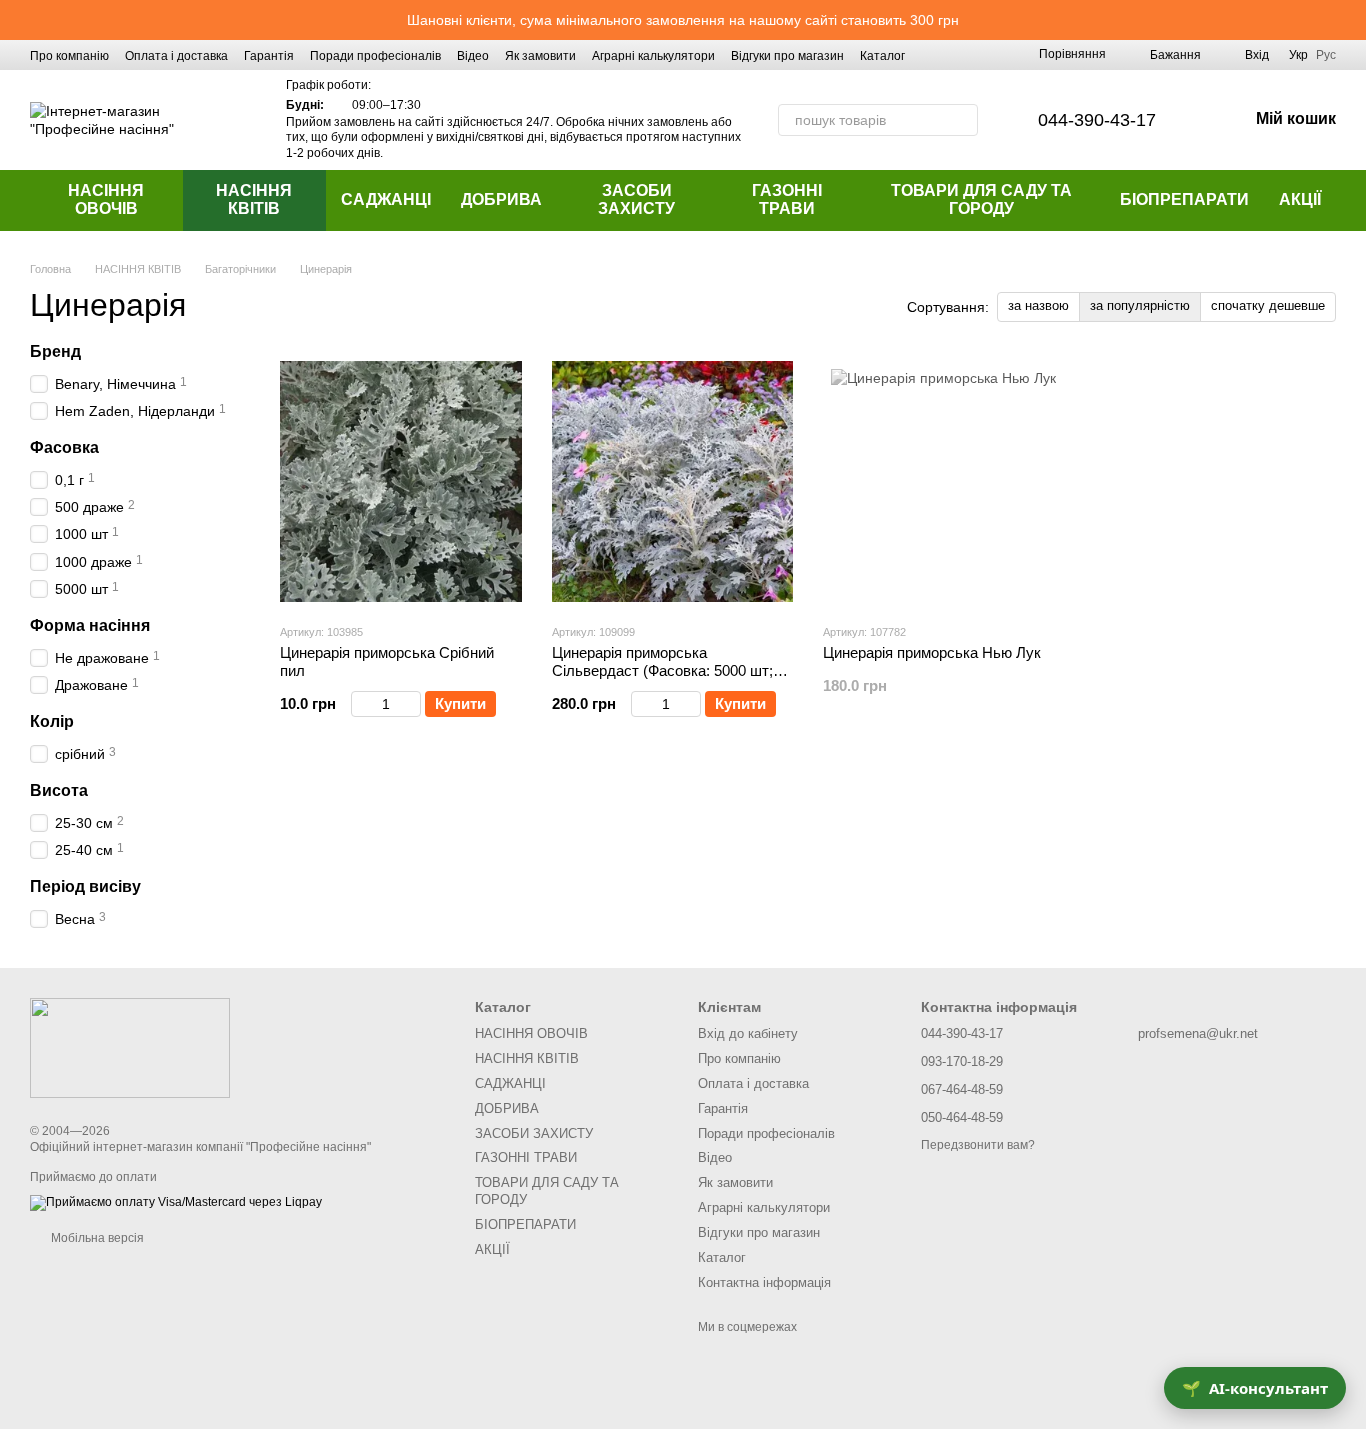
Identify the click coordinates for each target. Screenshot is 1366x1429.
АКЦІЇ (1300, 199)
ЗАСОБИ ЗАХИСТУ (636, 199)
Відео (473, 56)
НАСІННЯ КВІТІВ (254, 199)
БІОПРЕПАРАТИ (1184, 199)
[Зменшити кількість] (360, 704)
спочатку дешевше (1268, 305)
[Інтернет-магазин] (130, 1047)
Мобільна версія (96, 1238)
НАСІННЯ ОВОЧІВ (106, 199)
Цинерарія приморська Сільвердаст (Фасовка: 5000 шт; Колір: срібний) (662, 670)
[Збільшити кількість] (411, 704)
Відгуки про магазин (787, 56)
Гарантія (269, 56)
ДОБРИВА (501, 199)
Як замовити (540, 56)
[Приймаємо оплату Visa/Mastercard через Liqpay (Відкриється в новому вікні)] (176, 1203)
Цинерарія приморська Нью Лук (932, 652)
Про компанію (69, 56)
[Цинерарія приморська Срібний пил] (401, 482)
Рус (1326, 55)
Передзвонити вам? (978, 1145)
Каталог (882, 56)
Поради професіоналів (375, 56)
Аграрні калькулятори (653, 56)
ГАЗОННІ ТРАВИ (787, 199)
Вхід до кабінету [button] (748, 1033)
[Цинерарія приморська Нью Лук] (944, 482)
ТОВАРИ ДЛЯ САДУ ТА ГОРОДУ (981, 199)
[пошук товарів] (962, 120)
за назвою (1038, 305)
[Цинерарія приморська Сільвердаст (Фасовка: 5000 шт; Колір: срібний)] (673, 482)
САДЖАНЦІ (386, 199)
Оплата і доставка (176, 56)
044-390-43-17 (1097, 120)
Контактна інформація (764, 1282)
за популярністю (1140, 305)
